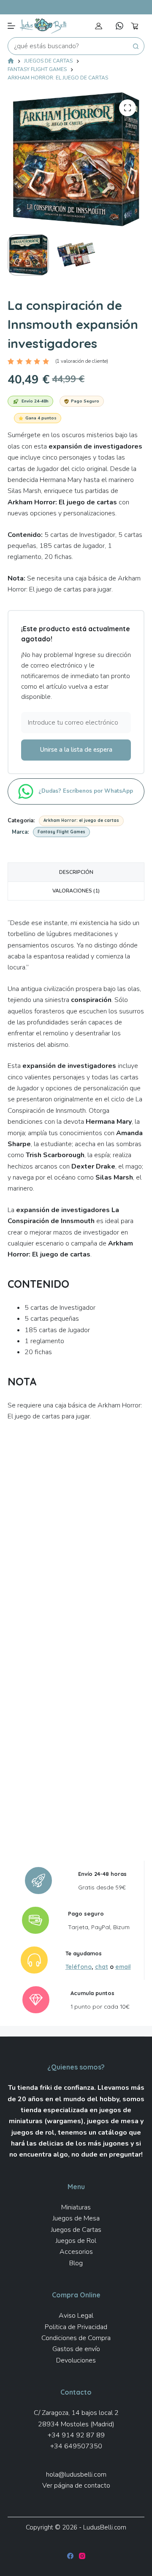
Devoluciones (76, 2360)
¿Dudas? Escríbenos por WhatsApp (87, 791)
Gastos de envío (76, 2349)
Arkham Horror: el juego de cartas (81, 820)
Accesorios (76, 2252)
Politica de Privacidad (76, 2327)
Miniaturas (76, 2207)
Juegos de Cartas (76, 2230)
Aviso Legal (76, 2316)
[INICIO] (11, 62)
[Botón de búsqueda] (136, 46)
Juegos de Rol (76, 2241)
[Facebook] (70, 2556)
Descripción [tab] (76, 872)
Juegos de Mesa (76, 2218)
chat (102, 1967)
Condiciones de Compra (76, 2338)
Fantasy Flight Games (61, 832)
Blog (76, 2263)
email (123, 1967)
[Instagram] (82, 2556)
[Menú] (11, 26)
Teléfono (79, 1967)
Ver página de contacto (76, 2486)
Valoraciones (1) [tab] (76, 891)
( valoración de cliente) (82, 361)
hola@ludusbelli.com (76, 2475)
